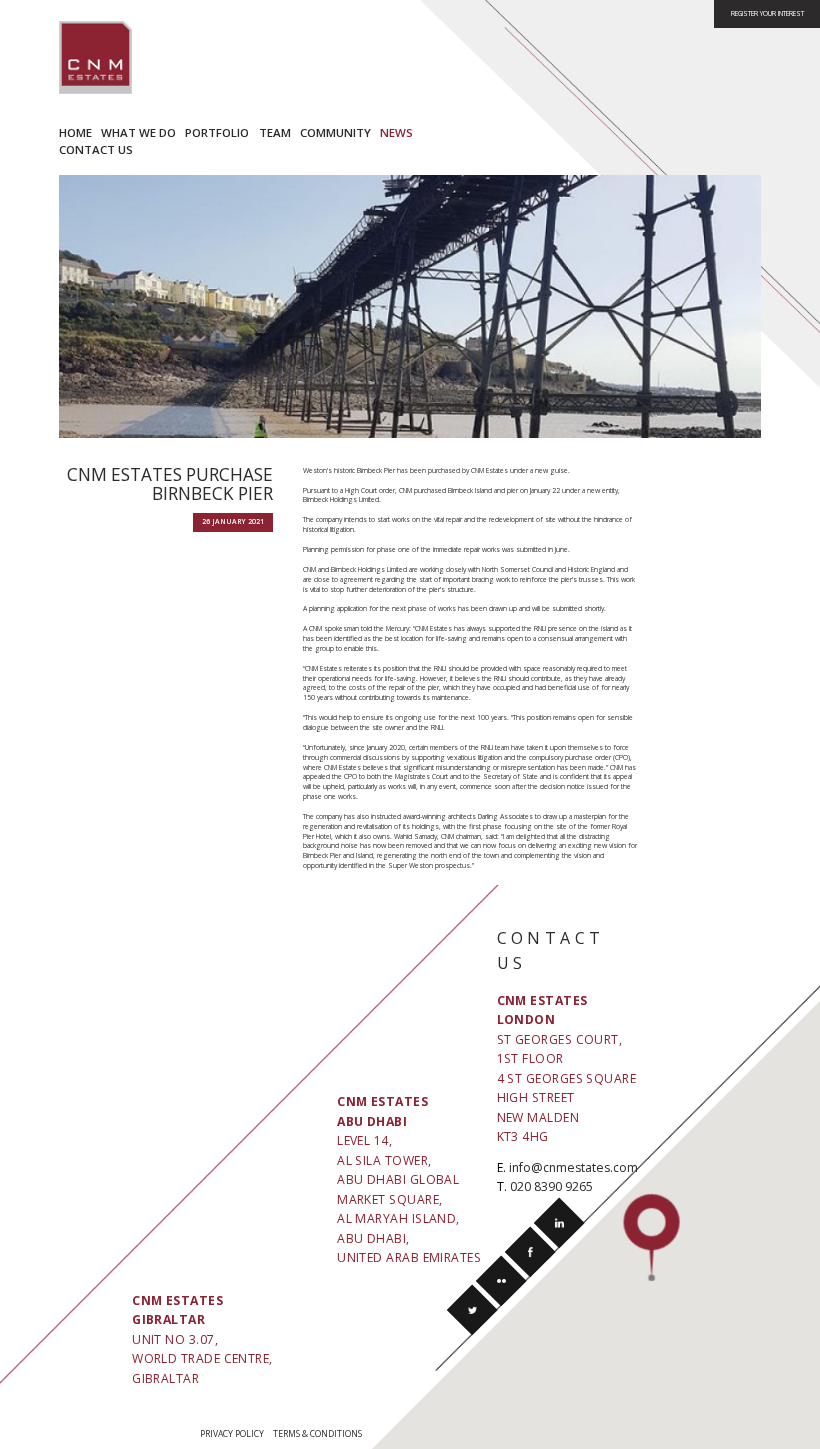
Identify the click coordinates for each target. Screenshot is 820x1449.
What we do (138, 132)
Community (335, 132)
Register (767, 13)
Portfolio (217, 132)
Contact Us (96, 149)
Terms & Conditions (317, 1434)
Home (75, 132)
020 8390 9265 (551, 1186)
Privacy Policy (232, 1434)
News (396, 132)
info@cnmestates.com (573, 1167)
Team (275, 132)
